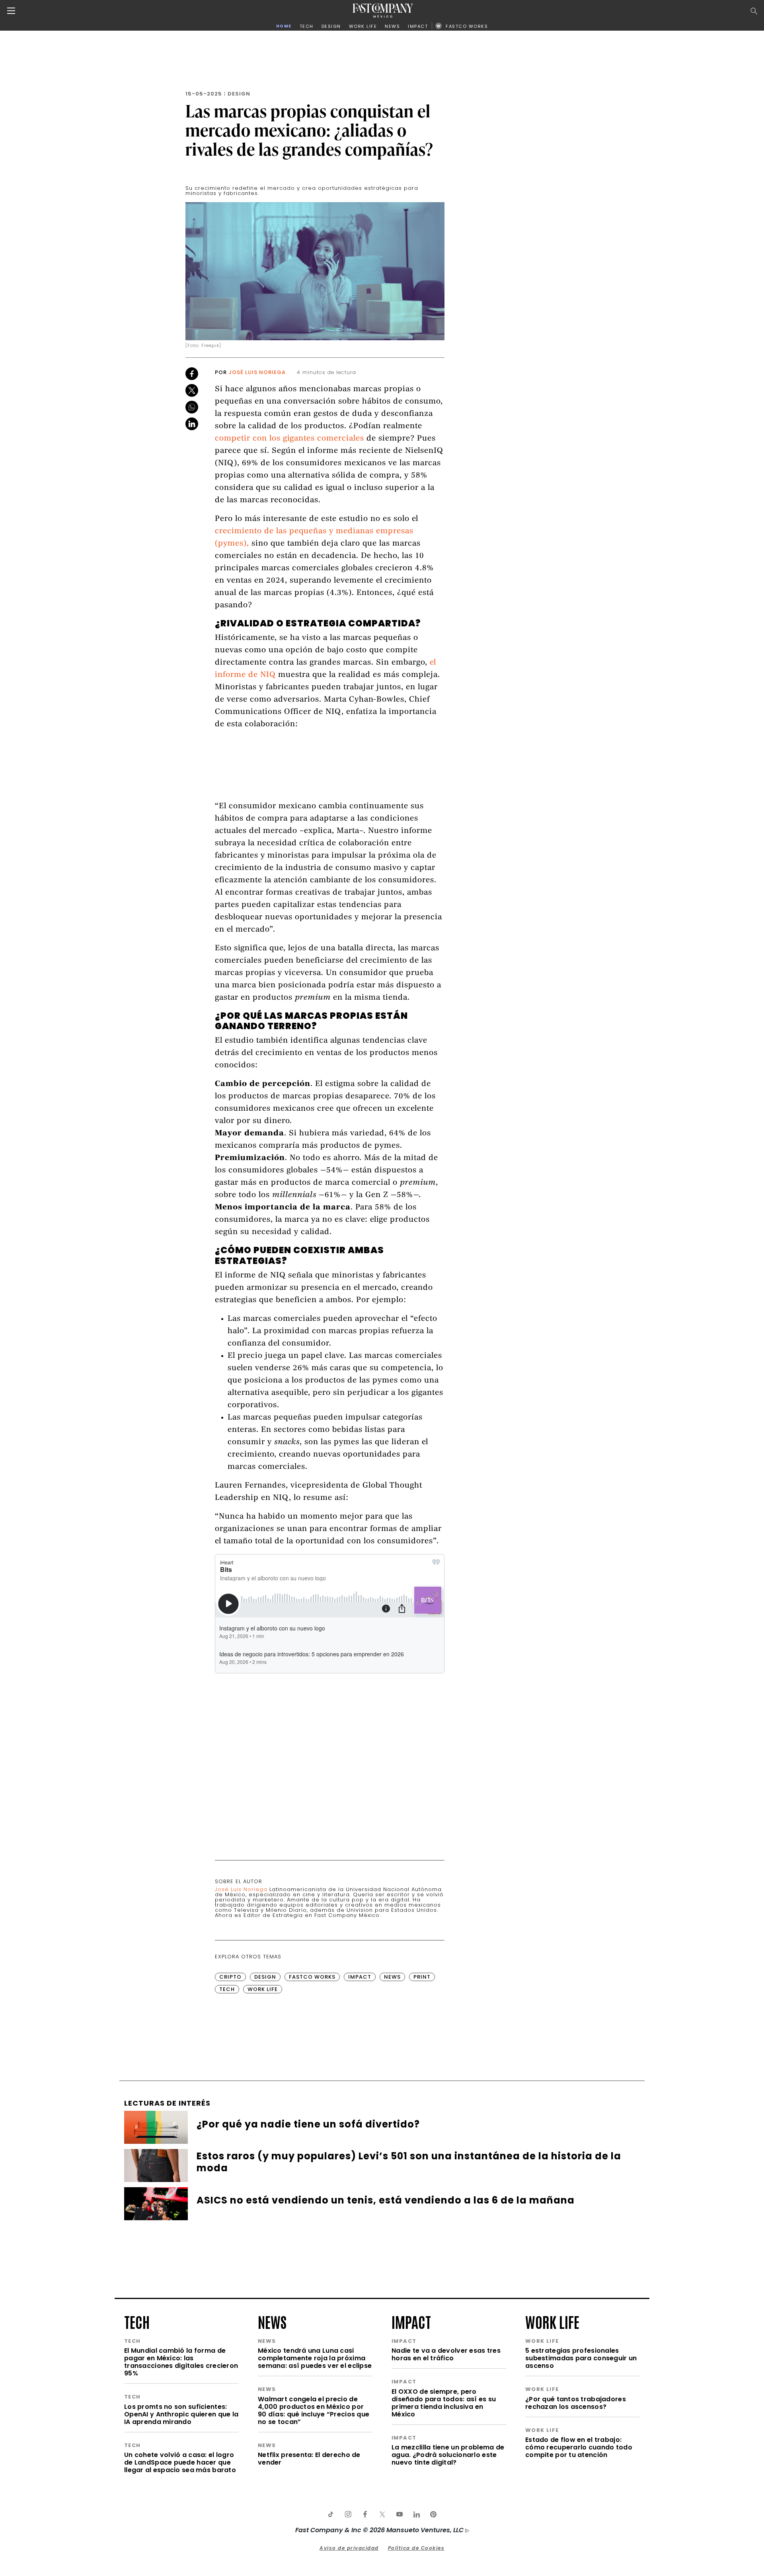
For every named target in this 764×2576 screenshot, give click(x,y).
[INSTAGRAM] (348, 2514)
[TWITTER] (382, 2514)
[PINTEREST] (433, 2514)
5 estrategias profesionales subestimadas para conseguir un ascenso (581, 2358)
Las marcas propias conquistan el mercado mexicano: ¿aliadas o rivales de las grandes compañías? (309, 130)
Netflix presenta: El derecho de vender (309, 2459)
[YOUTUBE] (399, 2514)
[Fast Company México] (383, 11)
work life (552, 2321)
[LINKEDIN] (416, 2514)
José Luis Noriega (257, 372)
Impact (360, 1977)
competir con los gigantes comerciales (289, 439)
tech (137, 2321)
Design (239, 94)
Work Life (263, 1989)
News (392, 1977)
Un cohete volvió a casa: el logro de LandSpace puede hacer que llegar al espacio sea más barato (180, 2462)
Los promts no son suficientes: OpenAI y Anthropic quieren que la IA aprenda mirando (181, 2414)
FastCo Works (312, 1977)
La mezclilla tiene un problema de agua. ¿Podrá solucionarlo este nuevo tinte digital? (448, 2455)
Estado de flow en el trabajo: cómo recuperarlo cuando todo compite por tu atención (579, 2447)
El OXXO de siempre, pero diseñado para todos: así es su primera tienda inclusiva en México (444, 2403)
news (272, 2321)
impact (411, 2321)
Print (422, 1977)
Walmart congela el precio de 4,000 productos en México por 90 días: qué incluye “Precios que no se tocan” (314, 2410)
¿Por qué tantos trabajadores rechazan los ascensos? (576, 2403)
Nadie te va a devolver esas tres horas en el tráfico (446, 2354)
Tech (227, 1989)
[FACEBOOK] (365, 2514)
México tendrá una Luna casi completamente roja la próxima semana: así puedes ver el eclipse (315, 2358)
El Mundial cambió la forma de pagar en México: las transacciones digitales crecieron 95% (181, 2362)
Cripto (230, 1977)
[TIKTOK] (331, 2514)
